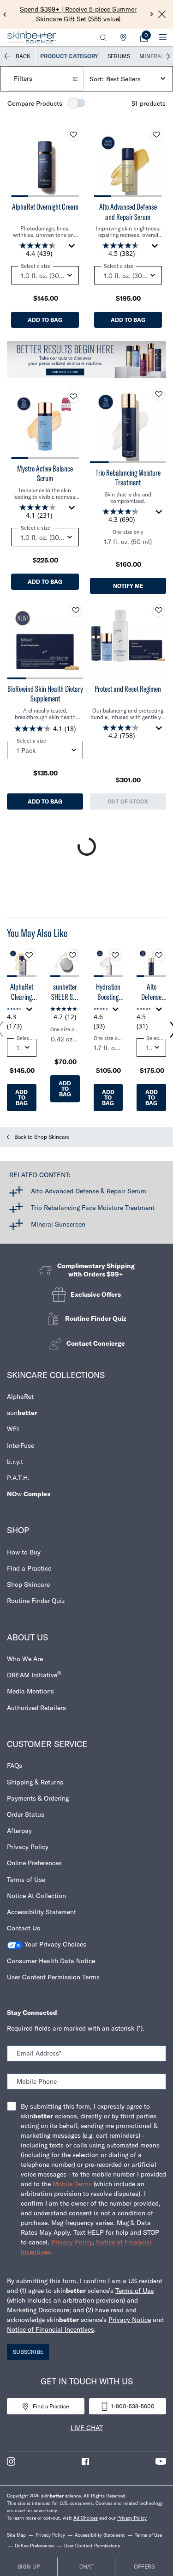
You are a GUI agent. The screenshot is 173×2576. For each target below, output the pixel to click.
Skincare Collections (56, 1375)
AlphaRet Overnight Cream (45, 207)
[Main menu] (163, 37)
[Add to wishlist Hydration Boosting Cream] (115, 955)
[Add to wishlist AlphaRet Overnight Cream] (73, 135)
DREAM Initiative (34, 1675)
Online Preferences (34, 1863)
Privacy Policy (28, 1847)
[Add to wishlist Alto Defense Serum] (159, 955)
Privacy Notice (130, 2320)
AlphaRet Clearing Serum (22, 992)
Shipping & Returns (35, 1782)
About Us (27, 1637)
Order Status (26, 1814)
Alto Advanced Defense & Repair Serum (89, 1191)
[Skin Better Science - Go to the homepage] (32, 37)
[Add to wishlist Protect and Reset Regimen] (159, 611)
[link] (144, 37)
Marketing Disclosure (38, 2310)
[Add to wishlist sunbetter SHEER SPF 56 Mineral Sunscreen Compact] (72, 955)
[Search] (103, 37)
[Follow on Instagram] (11, 2461)
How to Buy (24, 1552)
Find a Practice (29, 1568)
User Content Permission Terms (53, 1977)
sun (22, 1413)
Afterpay (19, 1831)
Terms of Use (26, 1880)
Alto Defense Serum (151, 992)
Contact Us (24, 1928)
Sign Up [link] (29, 2567)
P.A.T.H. (18, 1478)
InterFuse (21, 1445)
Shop (18, 1530)
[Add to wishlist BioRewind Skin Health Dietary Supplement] (76, 611)
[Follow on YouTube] (161, 2461)
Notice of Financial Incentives (51, 2329)
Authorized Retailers (36, 1708)
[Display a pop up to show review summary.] (73, 248)
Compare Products (35, 103)
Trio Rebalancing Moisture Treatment (128, 478)
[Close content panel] (162, 14)
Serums (119, 56)
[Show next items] (168, 56)
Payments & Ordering (38, 1798)
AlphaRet (20, 1397)
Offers (144, 2567)
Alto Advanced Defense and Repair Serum (128, 212)
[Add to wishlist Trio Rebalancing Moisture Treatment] (159, 394)
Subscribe (28, 2352)
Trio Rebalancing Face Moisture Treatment (93, 1208)
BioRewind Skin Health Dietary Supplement (45, 694)
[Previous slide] (5, 14)
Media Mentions (30, 1691)
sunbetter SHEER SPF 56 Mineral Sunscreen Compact (65, 992)
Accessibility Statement (42, 1912)
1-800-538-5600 (133, 2406)
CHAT (86, 2567)
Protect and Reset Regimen (128, 689)
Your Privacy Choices (54, 1944)
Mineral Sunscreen (58, 1224)
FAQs (15, 1766)
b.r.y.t (15, 1462)
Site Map (16, 2535)
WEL (14, 1429)
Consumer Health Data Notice (51, 1961)
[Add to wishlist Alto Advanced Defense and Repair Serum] (156, 135)
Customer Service (47, 1744)
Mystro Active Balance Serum (45, 474)
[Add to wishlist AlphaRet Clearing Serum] (29, 955)
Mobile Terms (72, 2184)
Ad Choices (86, 2518)
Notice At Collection (36, 1896)
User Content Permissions (92, 2546)
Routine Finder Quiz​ (36, 1601)
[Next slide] (152, 14)
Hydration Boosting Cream (108, 992)
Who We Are (25, 1659)
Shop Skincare (28, 1584)
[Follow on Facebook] (85, 2461)
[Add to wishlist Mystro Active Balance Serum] (73, 397)
